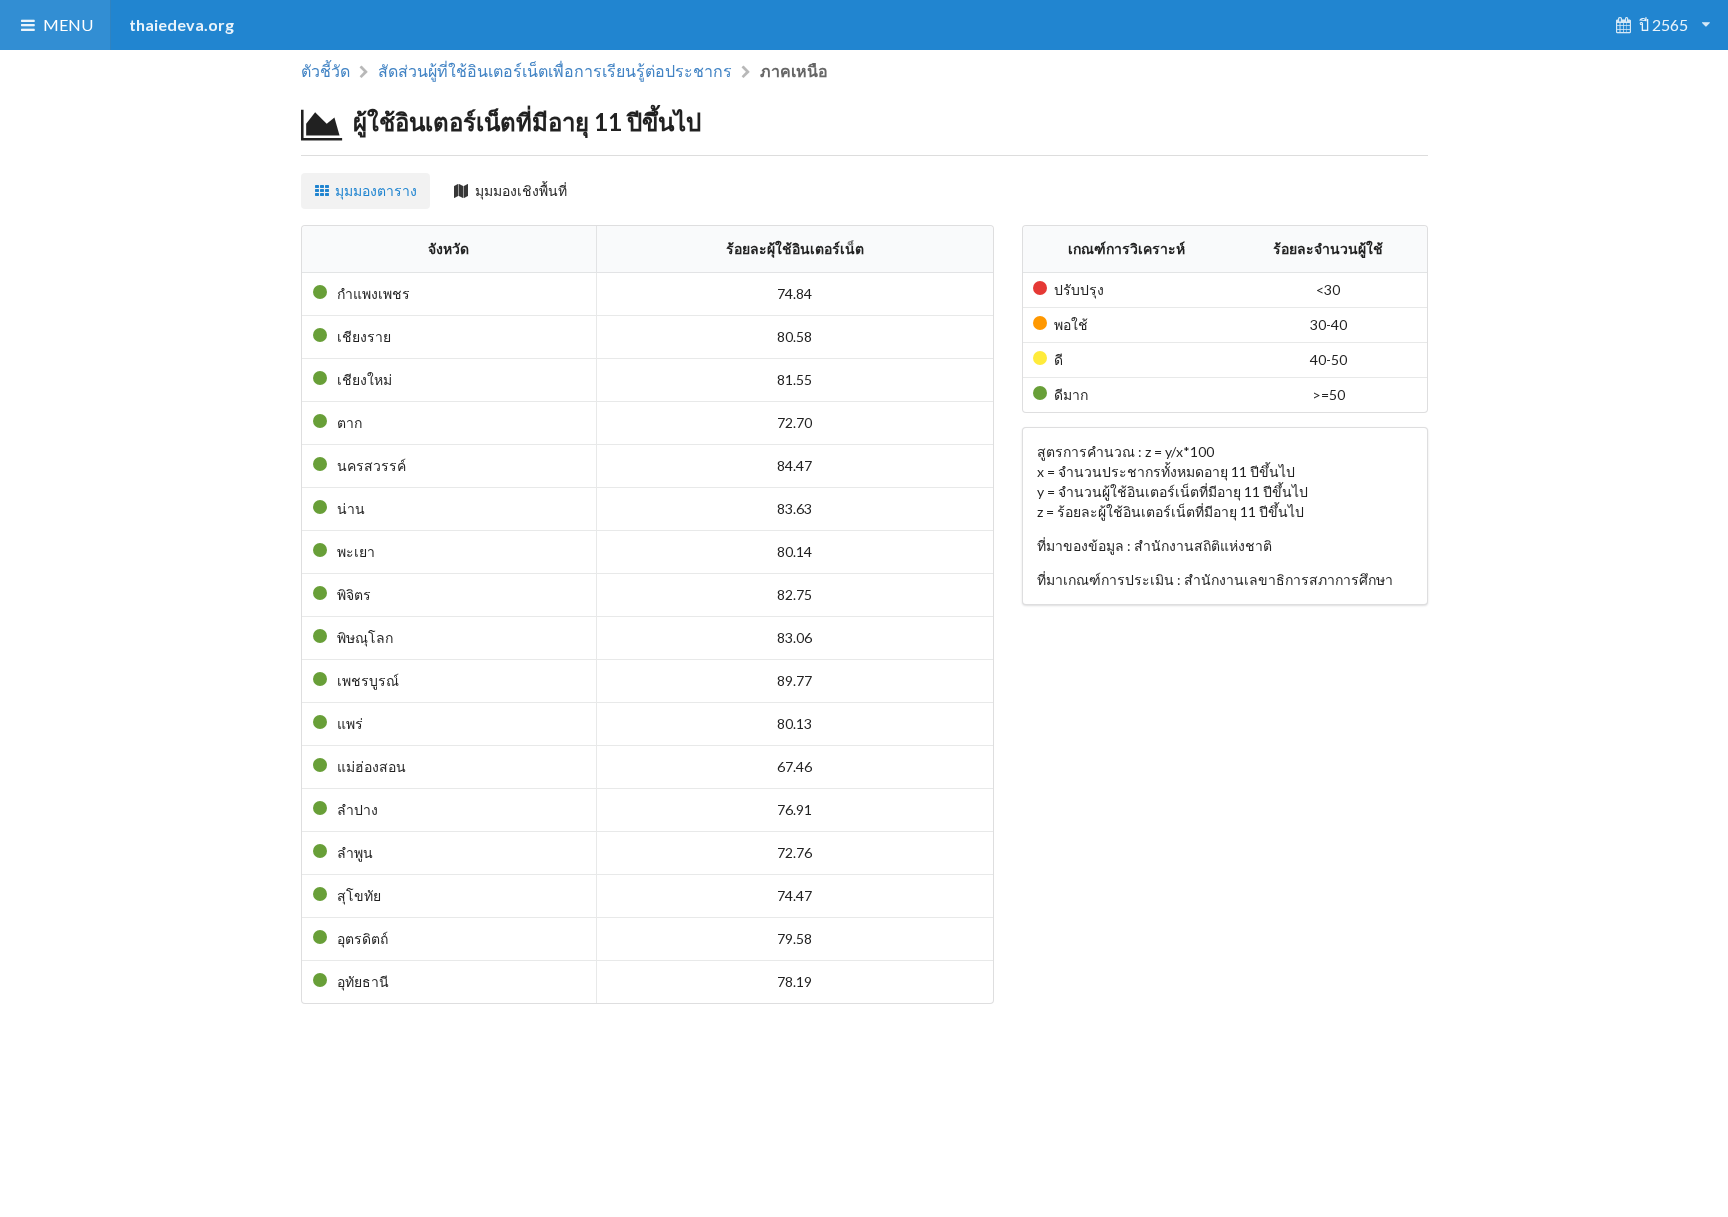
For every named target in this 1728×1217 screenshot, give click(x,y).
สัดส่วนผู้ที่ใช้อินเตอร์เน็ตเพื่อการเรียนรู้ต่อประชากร (555, 70)
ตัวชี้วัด (325, 71)
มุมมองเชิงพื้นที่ (521, 190)
